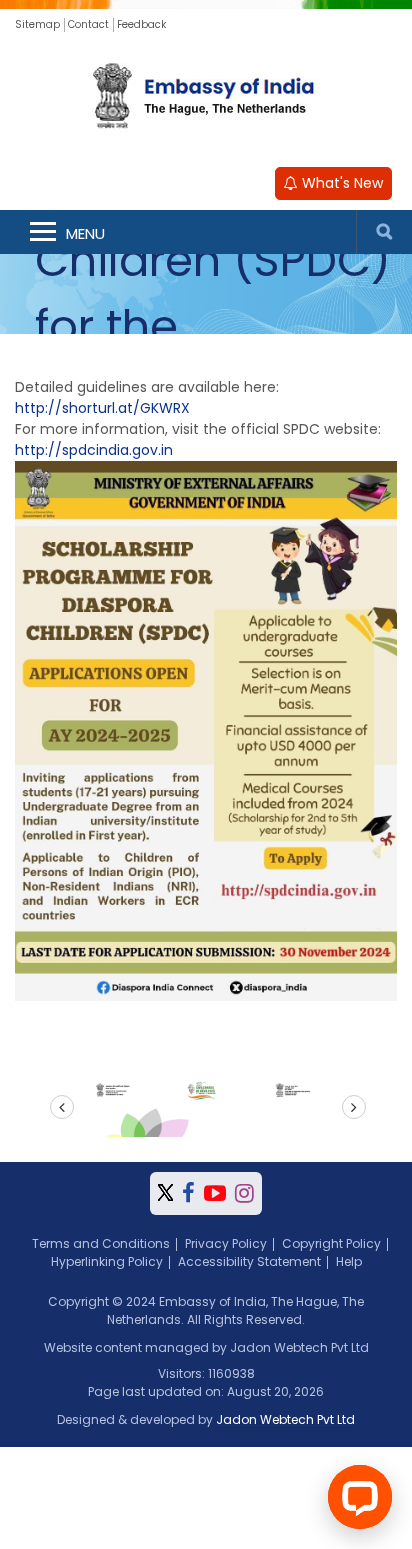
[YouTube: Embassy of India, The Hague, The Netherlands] (215, 1193)
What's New (340, 183)
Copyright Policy (331, 1243)
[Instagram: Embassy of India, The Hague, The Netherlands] (244, 1193)
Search (384, 232)
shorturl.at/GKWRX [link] (102, 408)
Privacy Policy (226, 1243)
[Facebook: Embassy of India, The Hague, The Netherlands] (188, 1193)
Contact (88, 24)
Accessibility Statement (249, 1261)
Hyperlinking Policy (107, 1261)
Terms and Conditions (101, 1243)
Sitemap (37, 24)
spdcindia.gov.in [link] (94, 450)
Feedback (141, 24)
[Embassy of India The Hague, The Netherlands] (206, 98)
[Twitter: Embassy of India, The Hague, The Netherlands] (165, 1193)
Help (349, 1261)
